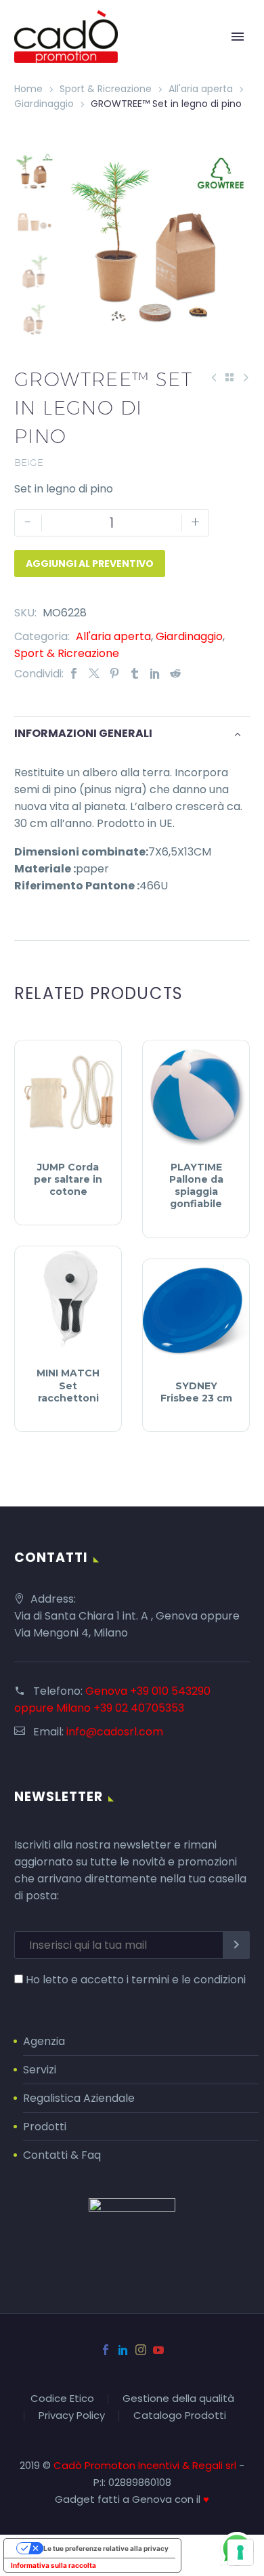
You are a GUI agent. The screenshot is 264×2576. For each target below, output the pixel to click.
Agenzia (44, 2041)
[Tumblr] (135, 674)
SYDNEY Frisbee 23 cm (196, 1392)
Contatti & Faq (62, 2155)
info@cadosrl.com (115, 1732)
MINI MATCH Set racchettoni (68, 1385)
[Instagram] (141, 2350)
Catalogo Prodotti (180, 2416)
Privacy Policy (72, 2416)
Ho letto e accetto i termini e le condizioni (136, 1980)
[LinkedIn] (155, 674)
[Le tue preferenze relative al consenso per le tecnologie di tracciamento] (240, 2552)
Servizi (40, 2070)
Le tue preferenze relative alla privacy (106, 2548)
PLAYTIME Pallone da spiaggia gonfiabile (196, 1186)
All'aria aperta (201, 89)
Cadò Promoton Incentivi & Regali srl (146, 2465)
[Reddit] (175, 674)
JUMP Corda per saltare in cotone (68, 1179)
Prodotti (45, 2127)
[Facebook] (74, 674)
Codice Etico (62, 2399)
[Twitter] (94, 674)
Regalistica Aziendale (79, 2098)
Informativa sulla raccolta (53, 2565)
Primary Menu (238, 37)
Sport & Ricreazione (106, 89)
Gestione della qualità (178, 2399)
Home (28, 89)
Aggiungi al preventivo (90, 564)
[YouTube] (158, 2350)
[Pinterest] (114, 674)
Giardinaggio (44, 104)
